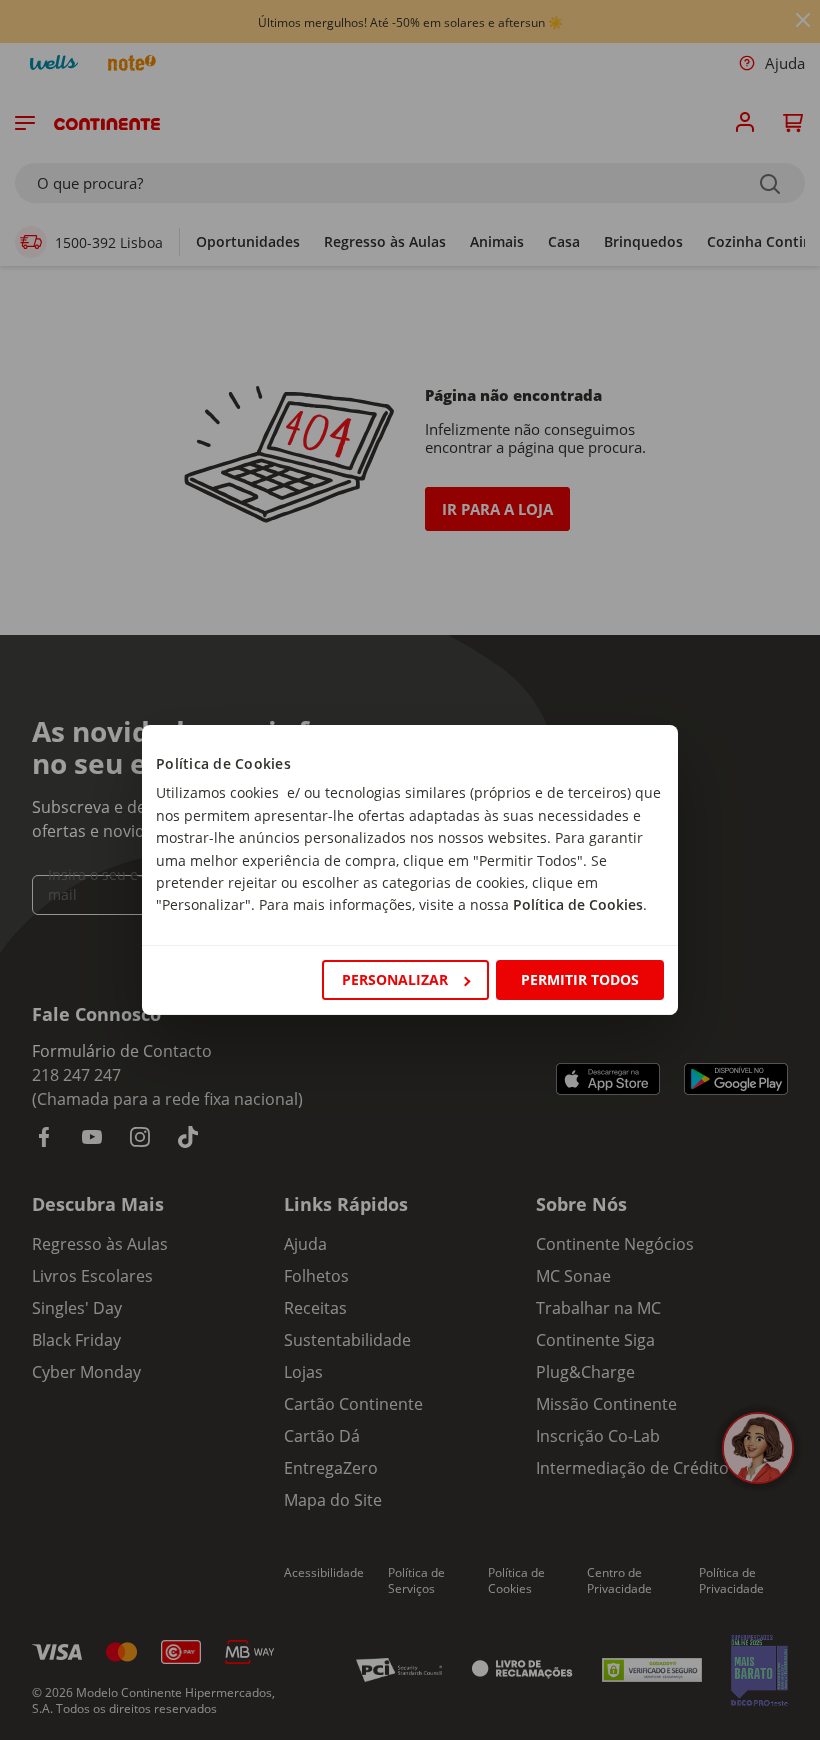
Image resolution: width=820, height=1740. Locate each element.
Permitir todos (580, 979)
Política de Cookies (578, 904)
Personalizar (395, 979)
